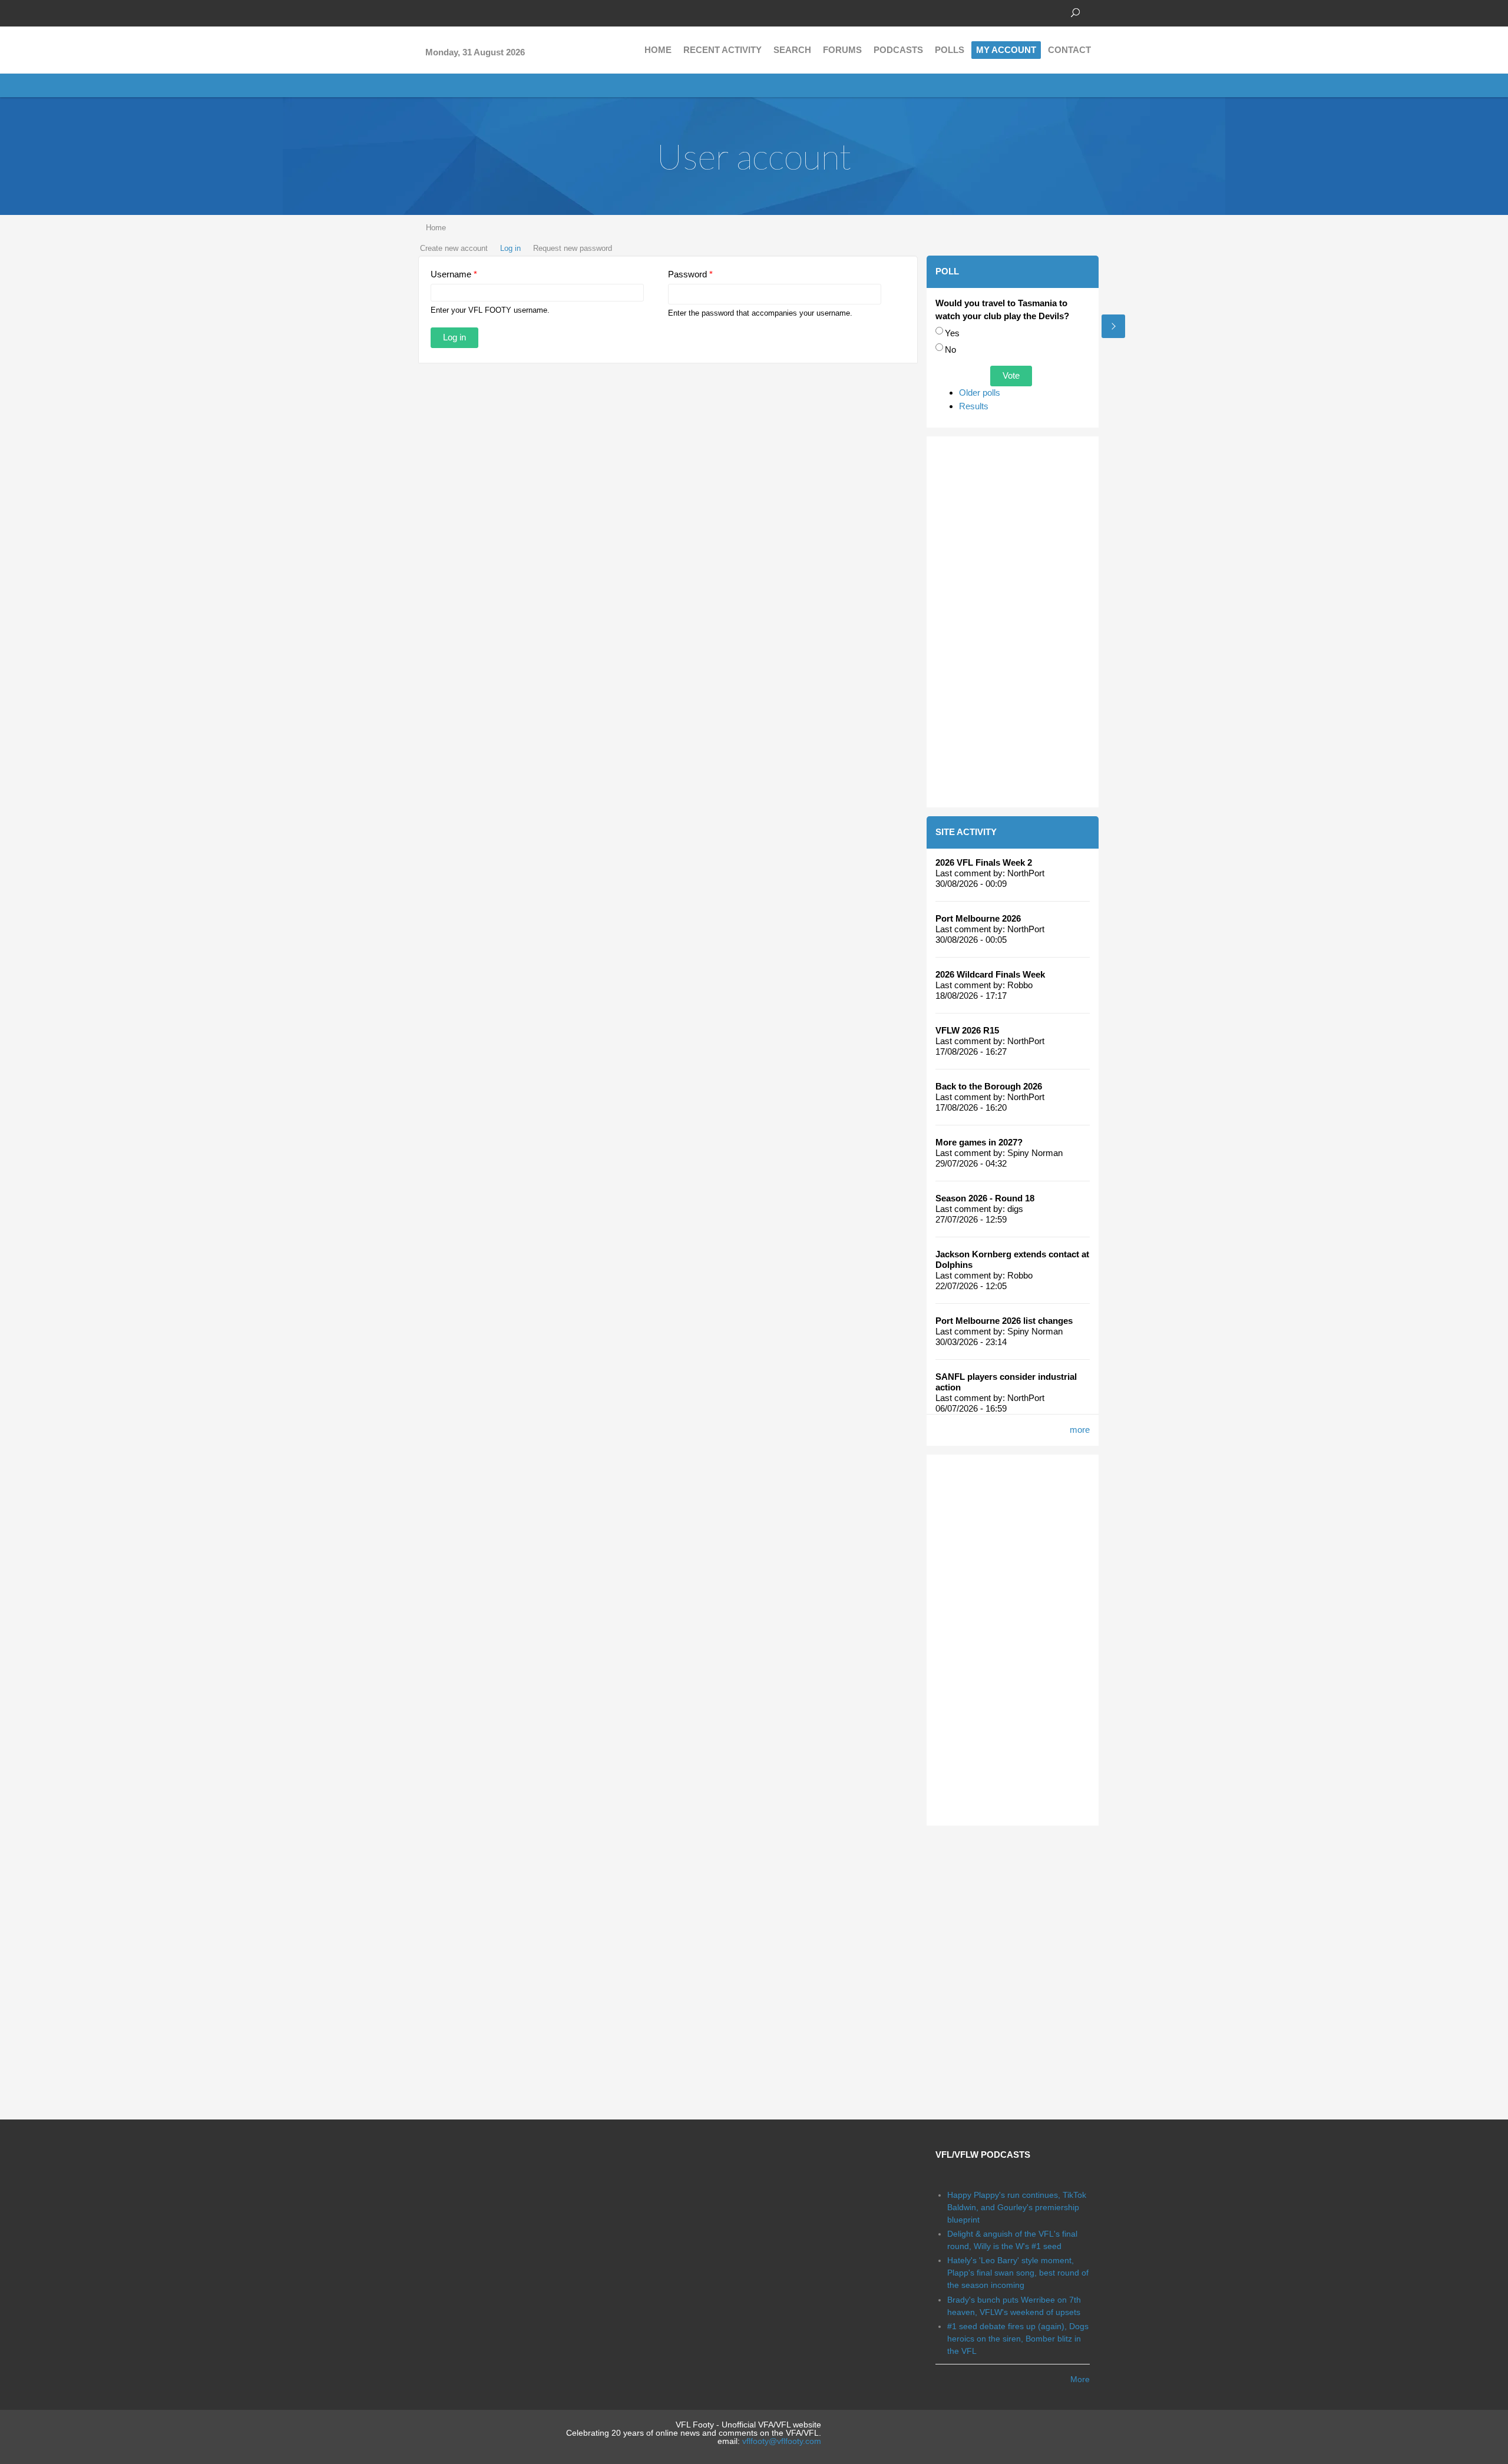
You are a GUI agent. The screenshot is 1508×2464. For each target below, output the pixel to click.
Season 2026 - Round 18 (985, 1198)
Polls (950, 50)
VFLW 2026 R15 (967, 1030)
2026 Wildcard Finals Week (990, 974)
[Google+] (459, 12)
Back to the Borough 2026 (989, 1086)
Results (974, 406)
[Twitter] (442, 12)
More (1080, 2379)
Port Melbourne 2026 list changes (1004, 1321)
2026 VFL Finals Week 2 (984, 862)
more (1080, 1430)
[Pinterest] (477, 12)
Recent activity (722, 50)
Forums (842, 50)
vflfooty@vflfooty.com (782, 2441)
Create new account (454, 248)
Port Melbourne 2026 (978, 918)
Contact (1069, 50)
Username (454, 274)
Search (792, 50)
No (950, 350)
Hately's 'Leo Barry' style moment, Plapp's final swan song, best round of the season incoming (1018, 2273)
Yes (952, 333)
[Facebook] (424, 12)
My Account (1006, 50)
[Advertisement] (1013, 622)
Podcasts (898, 50)
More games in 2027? (979, 1142)
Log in (510, 248)
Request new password (573, 248)
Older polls (980, 393)
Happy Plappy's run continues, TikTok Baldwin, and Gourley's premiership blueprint (1017, 2207)
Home (658, 50)
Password (690, 274)
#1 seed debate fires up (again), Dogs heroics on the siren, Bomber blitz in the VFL (1018, 2339)
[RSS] (495, 12)
